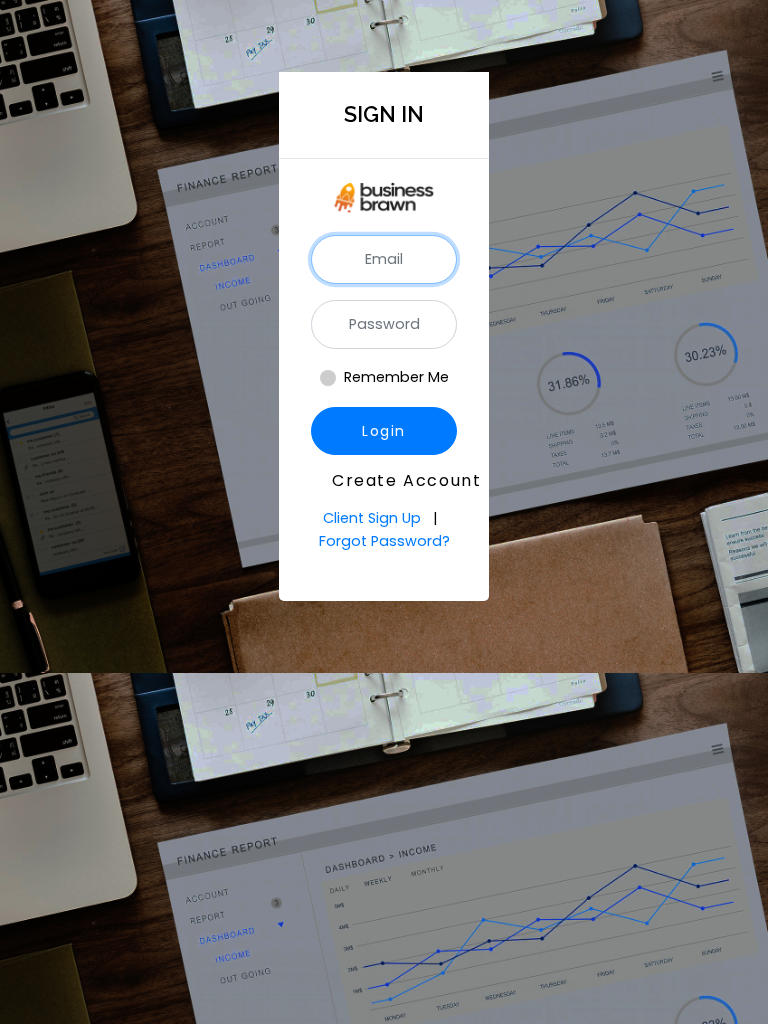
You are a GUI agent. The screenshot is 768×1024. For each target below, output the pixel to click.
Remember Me (396, 377)
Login (384, 431)
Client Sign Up (374, 518)
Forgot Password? (384, 541)
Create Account (394, 480)
